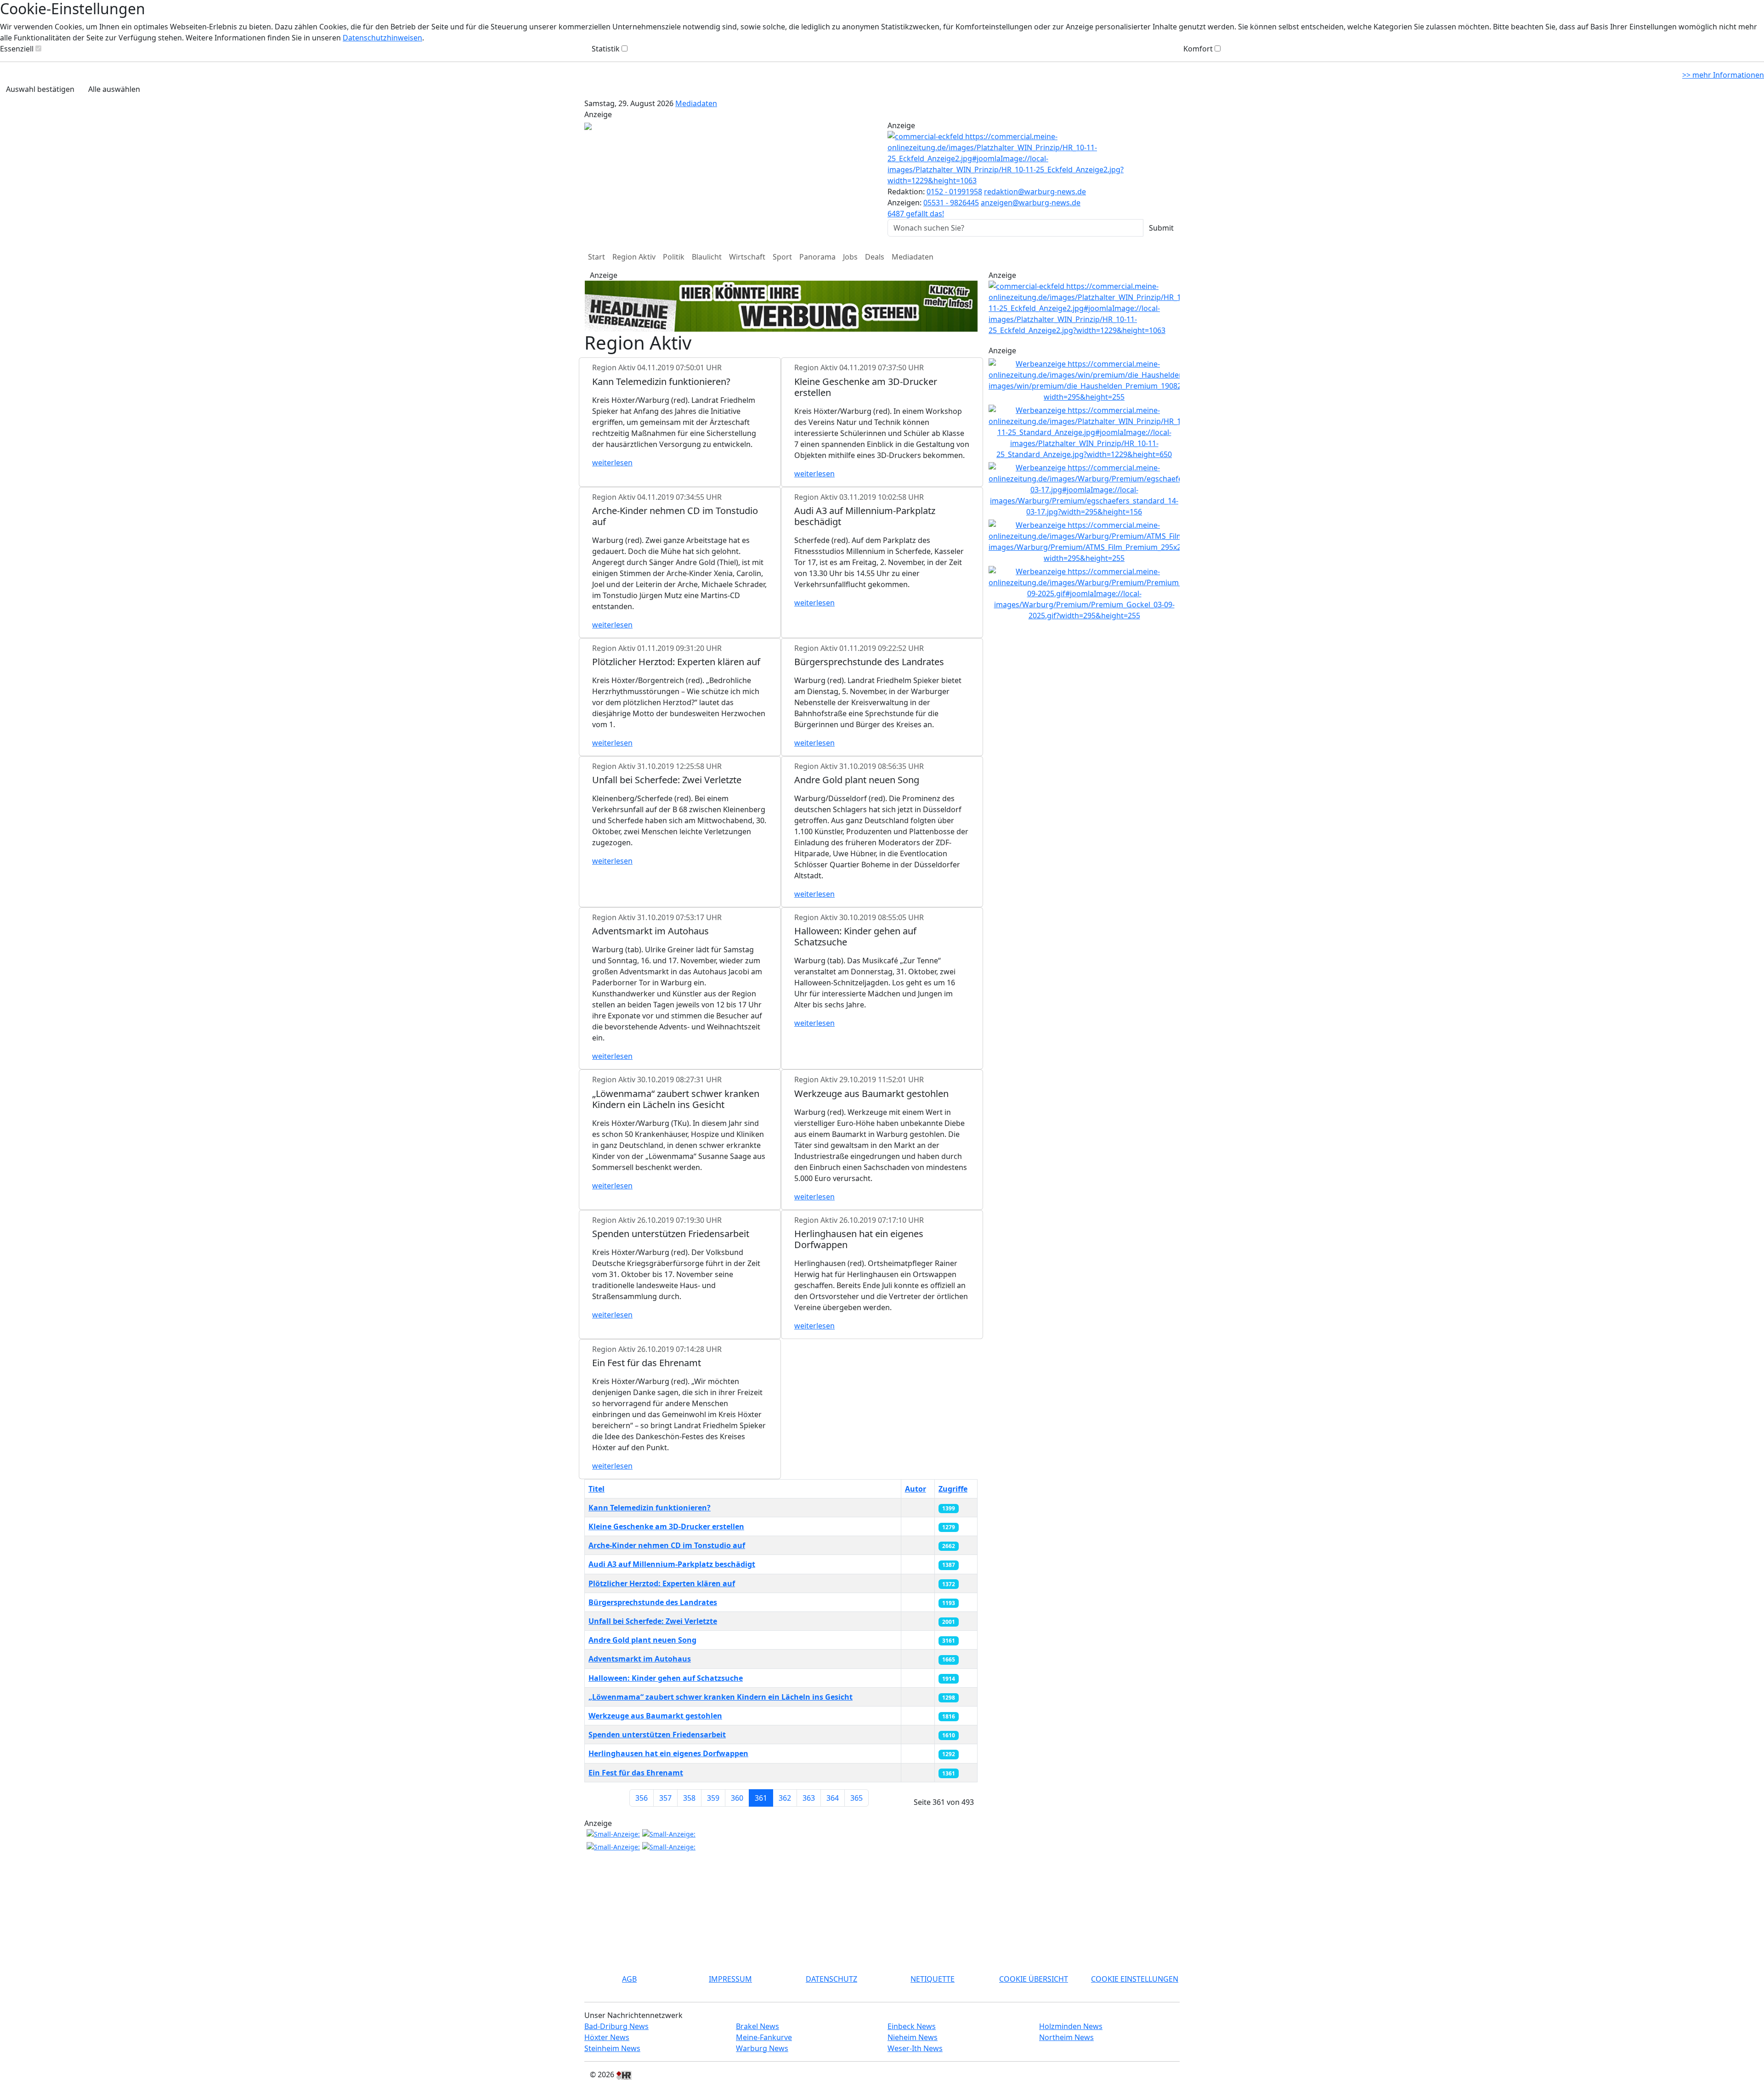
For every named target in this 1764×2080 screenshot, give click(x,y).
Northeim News (1066, 2037)
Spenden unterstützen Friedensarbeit (657, 1735)
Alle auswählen (114, 89)
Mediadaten (696, 103)
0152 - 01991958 (954, 192)
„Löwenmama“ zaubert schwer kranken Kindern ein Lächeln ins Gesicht (721, 1697)
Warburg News (762, 2048)
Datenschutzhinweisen (382, 38)
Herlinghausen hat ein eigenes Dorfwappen (668, 1753)
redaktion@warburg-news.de (1035, 192)
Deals (875, 257)
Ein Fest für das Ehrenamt (636, 1773)
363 (809, 1798)
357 (665, 1798)
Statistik (606, 49)
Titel (596, 1489)
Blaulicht (707, 257)
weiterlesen (612, 463)
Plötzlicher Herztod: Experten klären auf (662, 1583)
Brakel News (758, 2026)
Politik (674, 257)
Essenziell (17, 49)
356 (642, 1798)
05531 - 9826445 (951, 203)
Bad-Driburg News (616, 2026)
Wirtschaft (747, 257)
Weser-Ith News (915, 2048)
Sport (782, 257)
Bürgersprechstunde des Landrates (653, 1602)
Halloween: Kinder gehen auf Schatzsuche (666, 1678)
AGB (629, 1979)
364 (833, 1798)
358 (689, 1798)
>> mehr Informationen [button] (1723, 75)
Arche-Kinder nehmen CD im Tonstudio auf (667, 1545)
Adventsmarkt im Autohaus (640, 1659)
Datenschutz (831, 1979)
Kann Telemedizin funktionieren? (650, 1508)
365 (857, 1798)
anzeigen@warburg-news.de (1031, 203)
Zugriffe (953, 1489)
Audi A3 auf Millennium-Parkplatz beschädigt (672, 1564)
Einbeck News (912, 2026)
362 (785, 1798)
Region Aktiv (634, 257)
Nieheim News (913, 2037)
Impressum (730, 1979)
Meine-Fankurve (764, 2037)
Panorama (817, 257)
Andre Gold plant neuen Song (642, 1640)
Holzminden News (1071, 2026)
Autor (916, 1489)
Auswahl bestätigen (40, 89)
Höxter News (607, 2037)
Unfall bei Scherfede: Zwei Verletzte (653, 1621)
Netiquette (933, 1979)
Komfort (1198, 49)
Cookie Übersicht (1034, 1979)
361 (761, 1798)
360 (737, 1798)
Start (596, 257)
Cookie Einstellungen (1135, 1979)
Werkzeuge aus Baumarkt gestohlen (655, 1716)
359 (713, 1798)
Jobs (850, 257)
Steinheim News (612, 2048)
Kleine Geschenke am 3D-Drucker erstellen (666, 1526)
